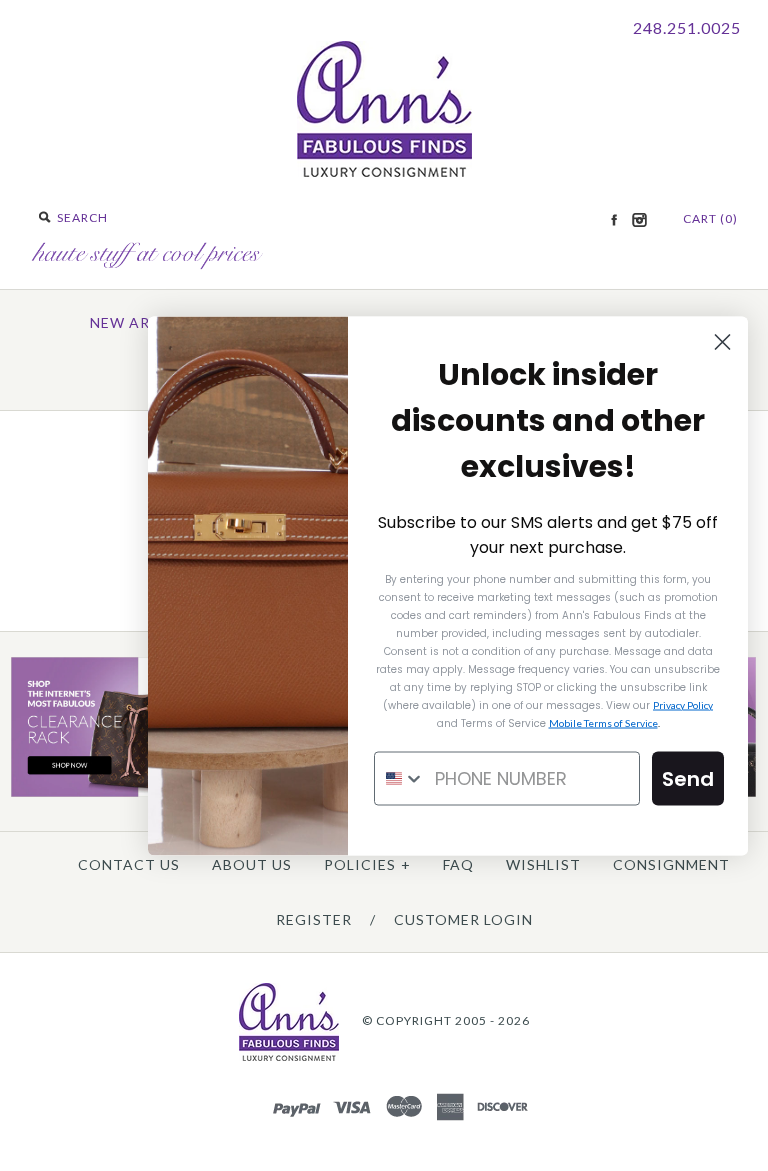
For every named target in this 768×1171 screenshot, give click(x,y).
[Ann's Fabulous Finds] (384, 170)
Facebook (614, 220)
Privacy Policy (683, 704)
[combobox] (400, 778)
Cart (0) (710, 218)
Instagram (639, 220)
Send (688, 778)
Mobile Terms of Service (603, 722)
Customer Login (463, 919)
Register (314, 919)
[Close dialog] (722, 341)
